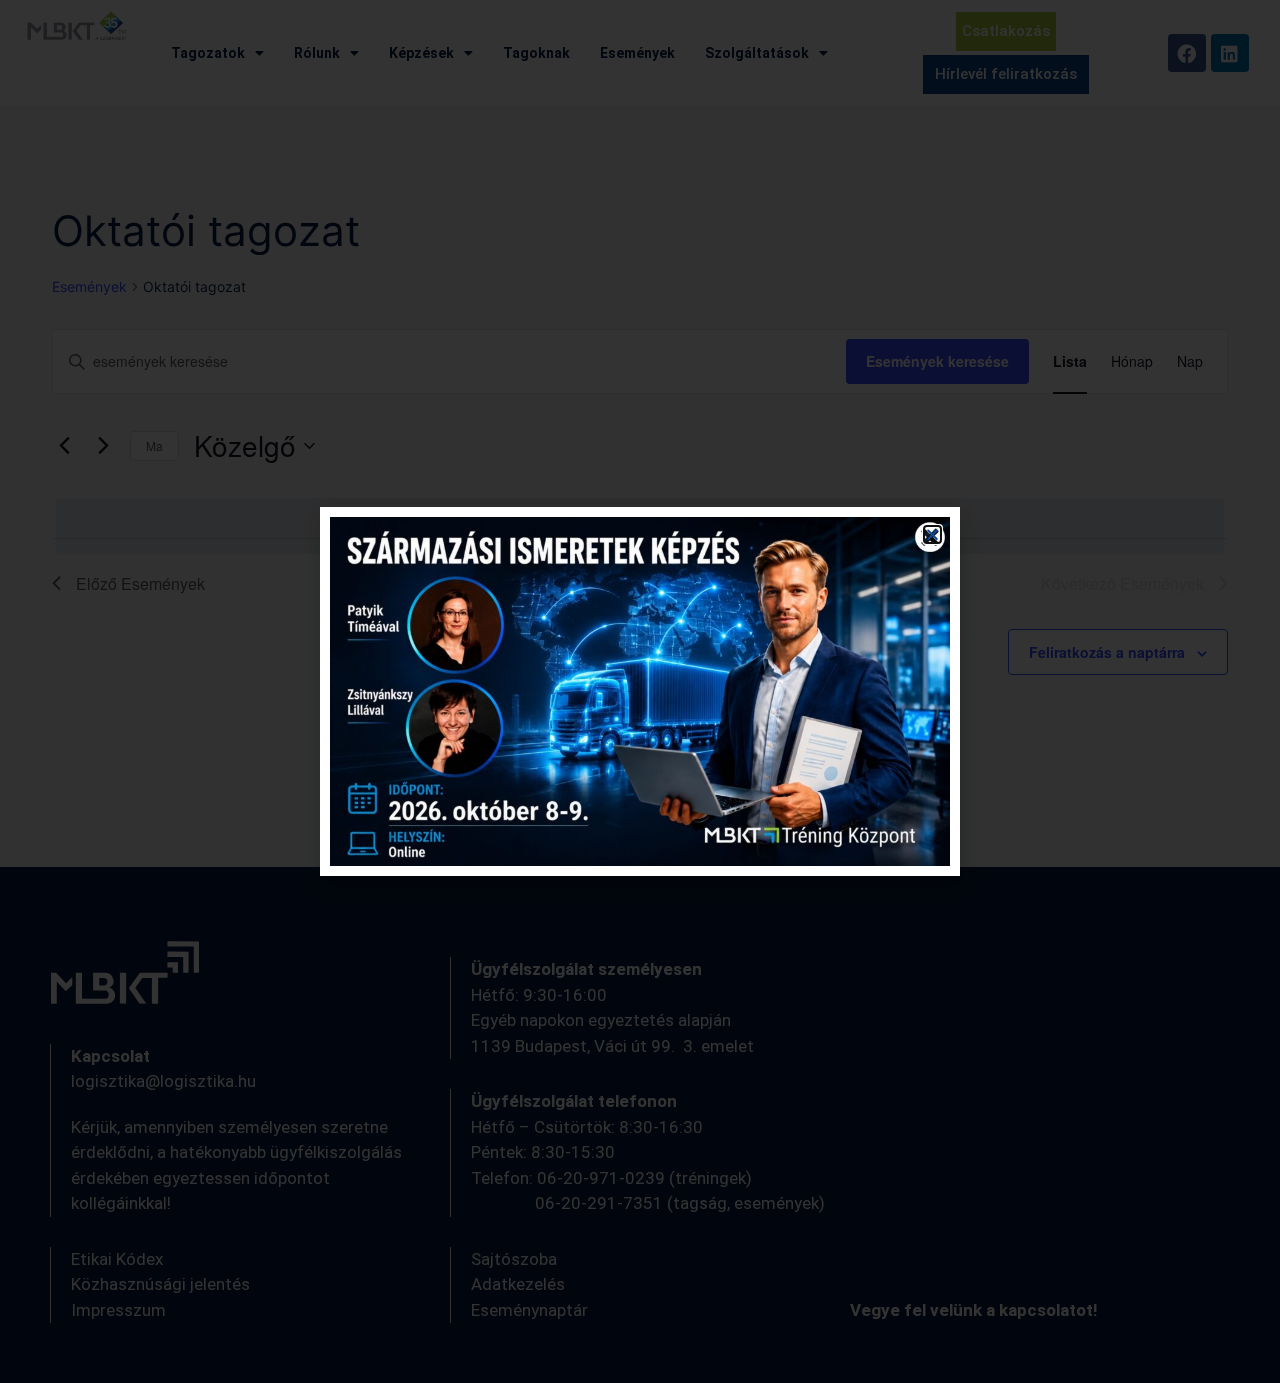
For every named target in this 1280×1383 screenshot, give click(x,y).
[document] (640, 691)
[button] (932, 534)
